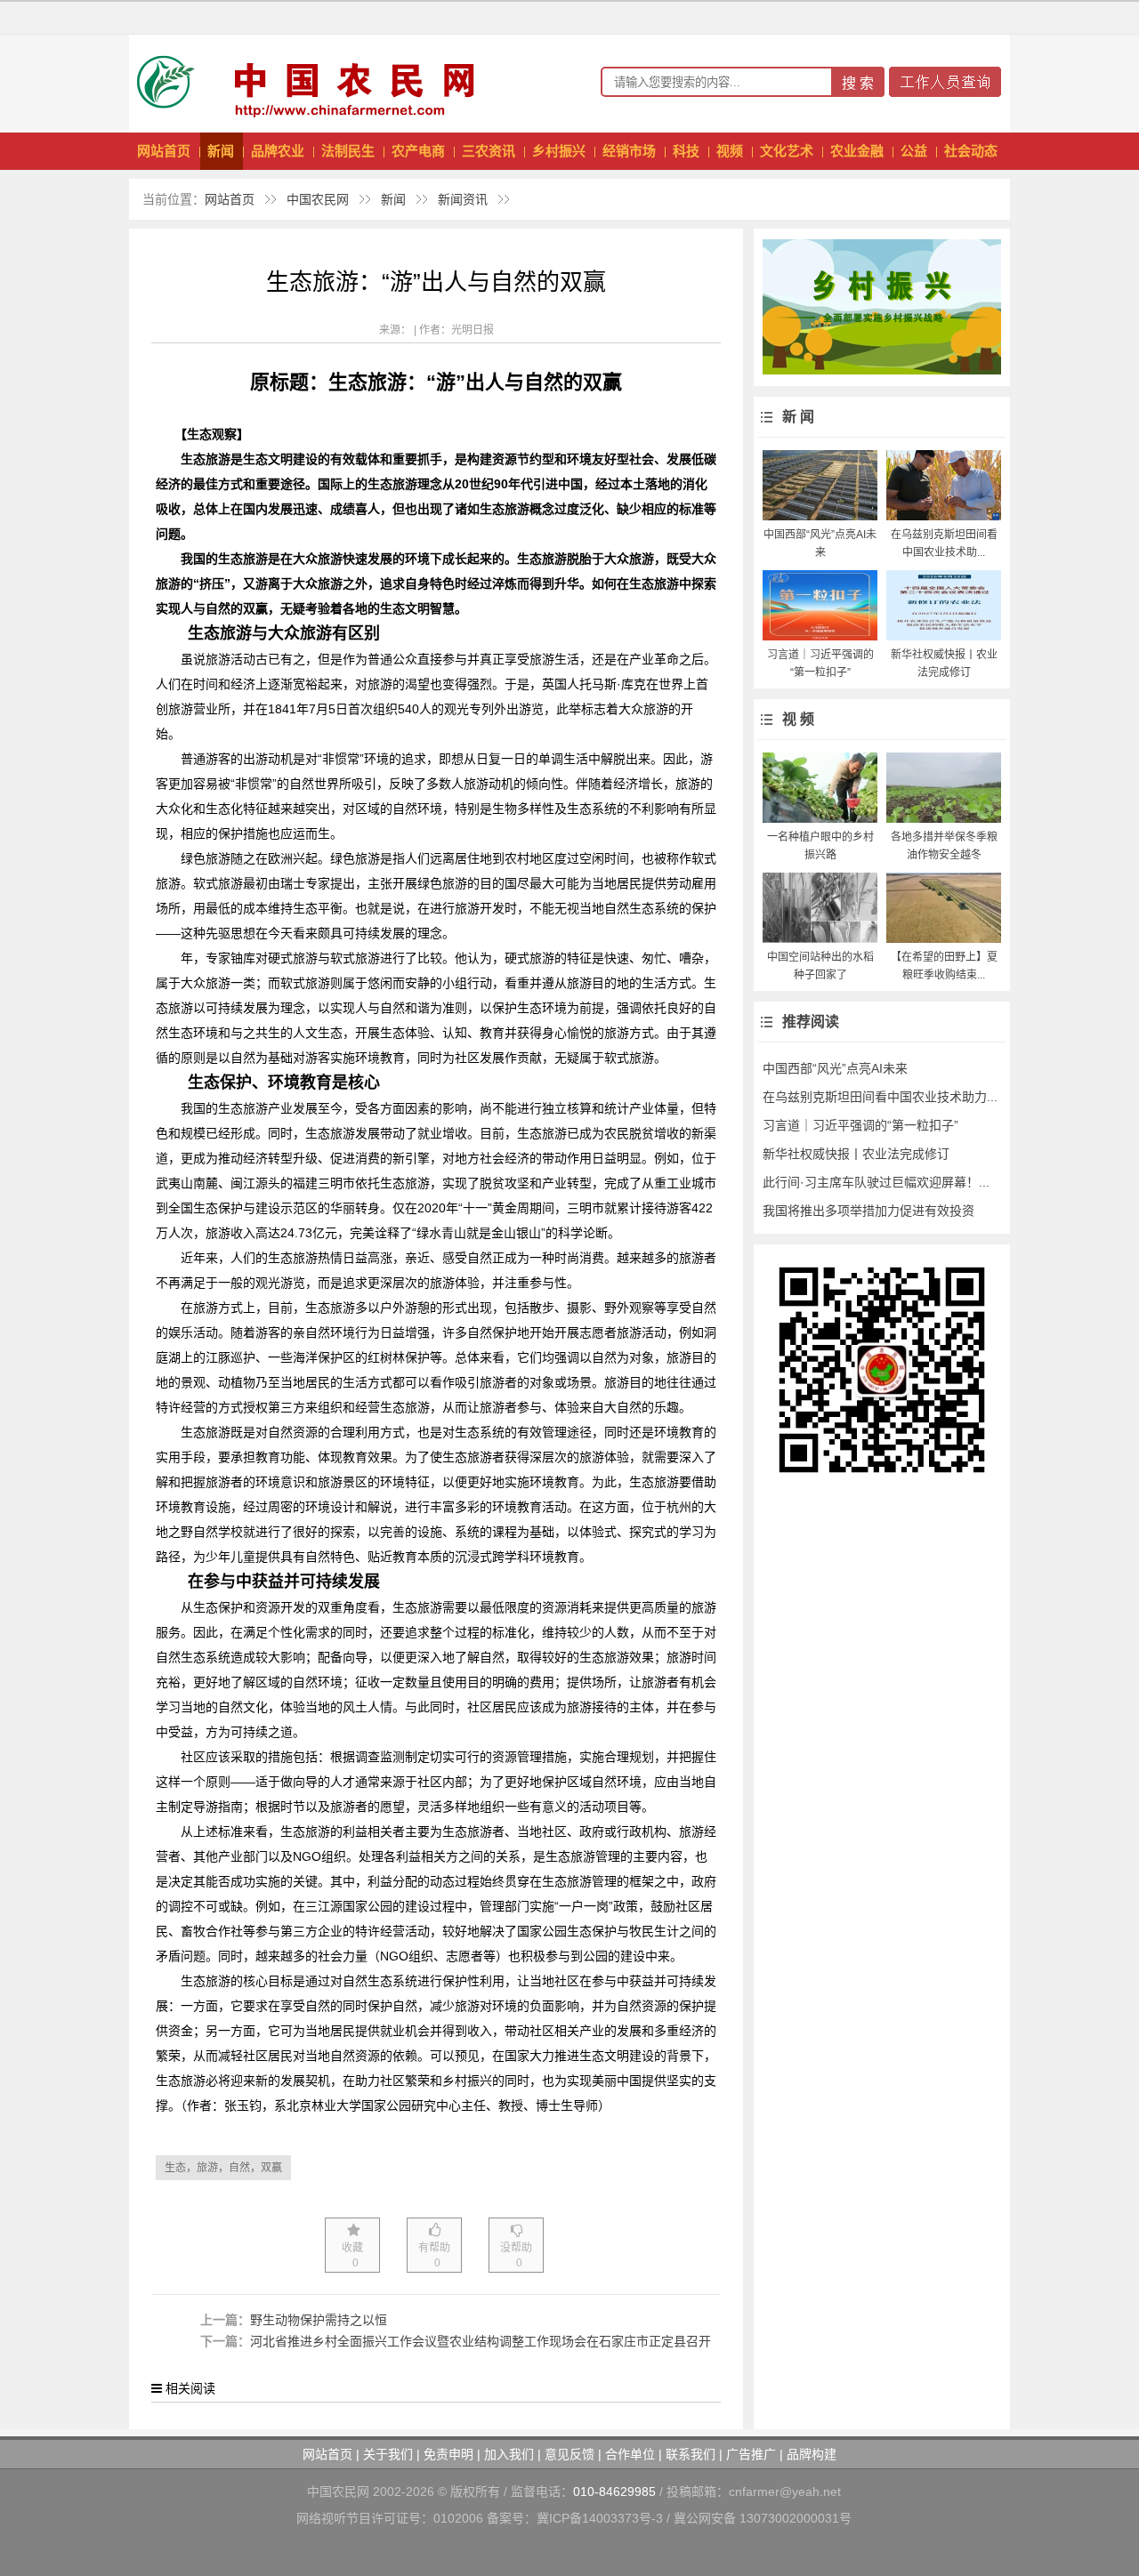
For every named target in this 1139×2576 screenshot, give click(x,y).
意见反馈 (569, 2454)
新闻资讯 (463, 199)
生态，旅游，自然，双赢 (223, 2168)
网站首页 (164, 151)
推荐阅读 (811, 1022)
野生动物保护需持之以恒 (319, 2320)
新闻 (221, 151)
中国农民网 (318, 199)
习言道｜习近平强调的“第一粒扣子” (860, 1125)
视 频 (798, 719)
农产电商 (418, 151)
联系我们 (691, 2454)
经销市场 (629, 151)
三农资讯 (489, 151)
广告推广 (751, 2454)
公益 (914, 151)
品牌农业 (278, 151)
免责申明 (448, 2454)
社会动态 (971, 151)
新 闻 (798, 417)
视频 (730, 151)
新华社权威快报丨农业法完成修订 (856, 1154)
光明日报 (473, 330)
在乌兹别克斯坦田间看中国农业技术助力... (880, 1097)
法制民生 (348, 151)
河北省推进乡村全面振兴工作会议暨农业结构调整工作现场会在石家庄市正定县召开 (481, 2341)
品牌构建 (812, 2454)
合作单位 (630, 2454)
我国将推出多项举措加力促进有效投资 (868, 1211)
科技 (686, 151)
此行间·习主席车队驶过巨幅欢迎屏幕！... (876, 1182)
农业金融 (857, 151)
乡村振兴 (559, 151)
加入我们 (509, 2454)
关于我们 (388, 2454)
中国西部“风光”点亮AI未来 (835, 1068)
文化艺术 (787, 151)
